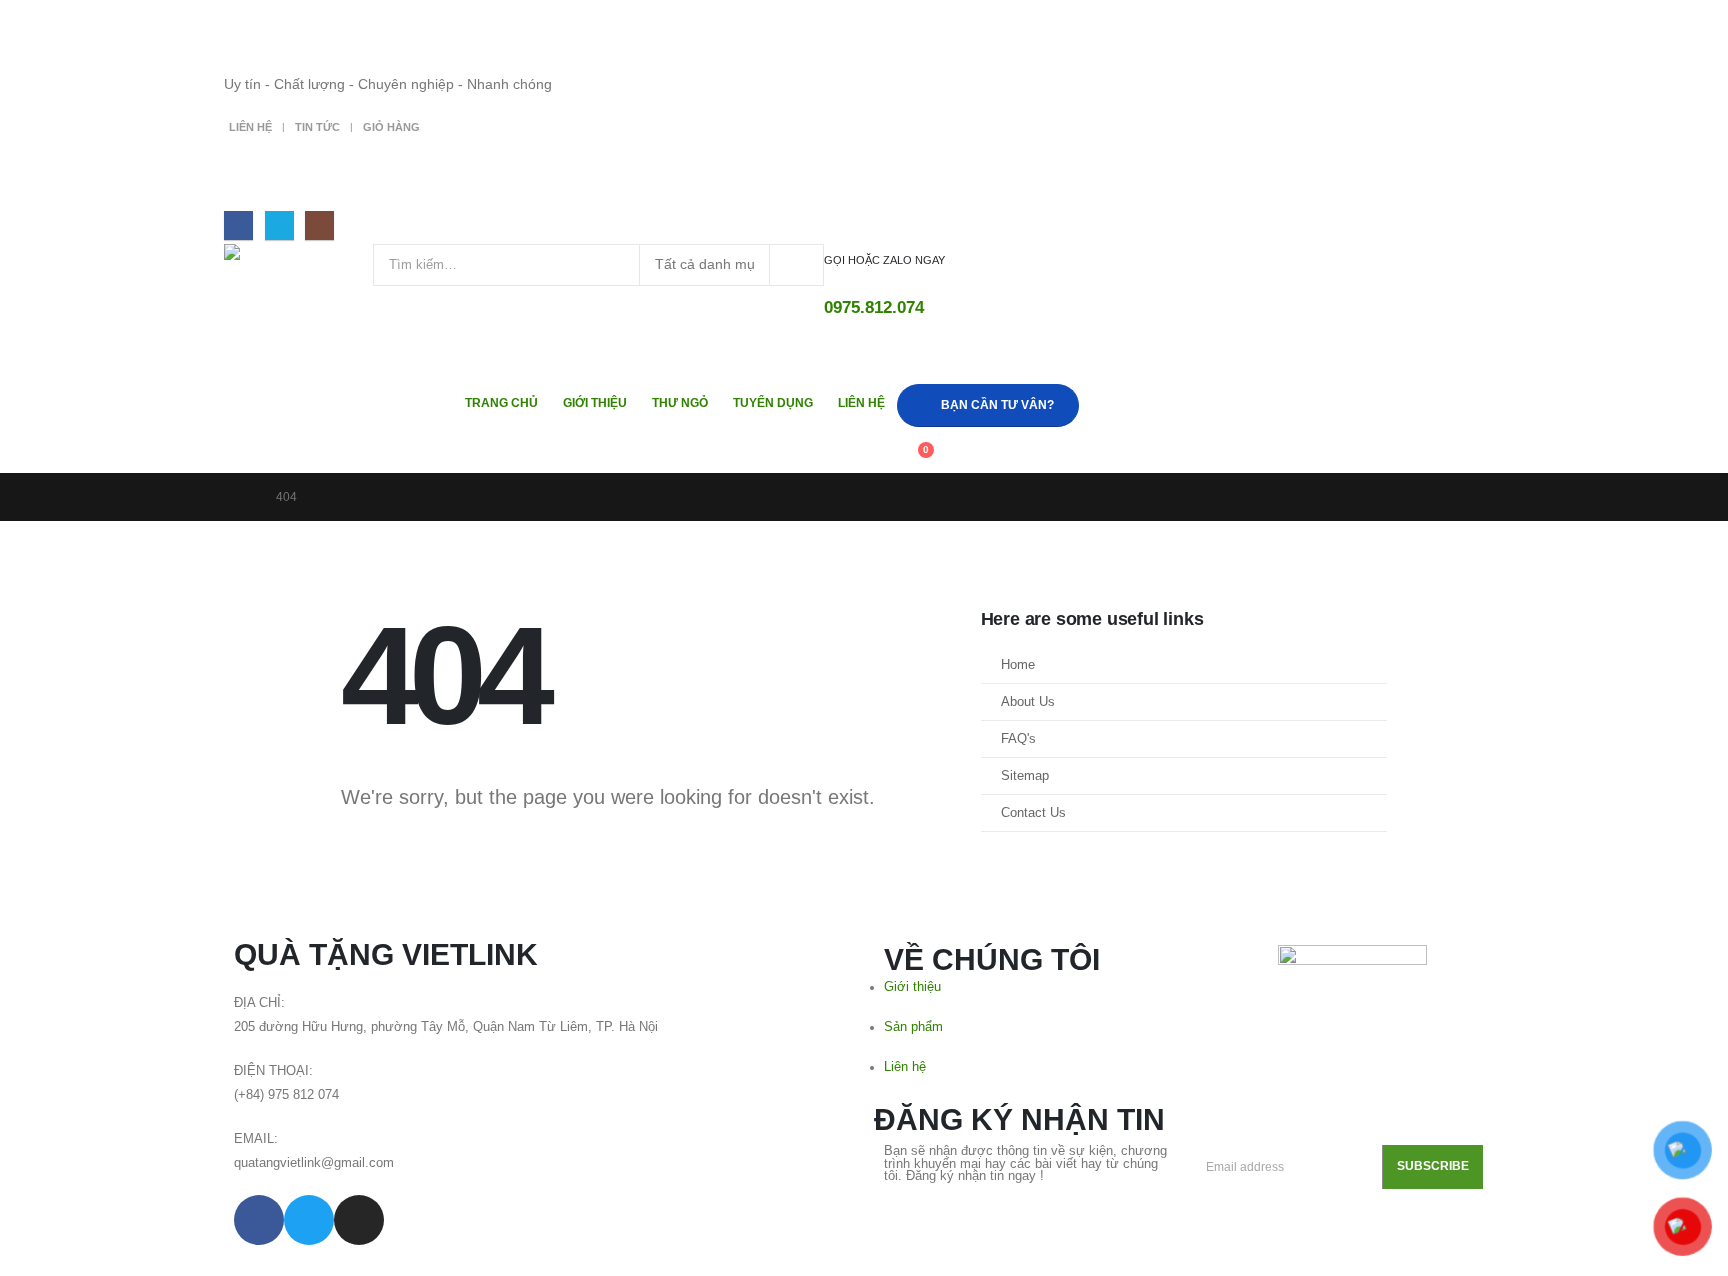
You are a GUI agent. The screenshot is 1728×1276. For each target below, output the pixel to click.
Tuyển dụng (773, 403)
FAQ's (1018, 739)
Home (1018, 665)
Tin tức (317, 127)
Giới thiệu (595, 403)
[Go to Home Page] (241, 497)
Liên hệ (250, 127)
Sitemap (1025, 776)
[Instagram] (319, 225)
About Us (1028, 702)
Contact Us (1033, 813)
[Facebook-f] (259, 1220)
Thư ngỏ (680, 403)
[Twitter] (279, 225)
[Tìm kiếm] (796, 265)
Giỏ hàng (391, 127)
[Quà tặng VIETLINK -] (298, 263)
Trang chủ (501, 403)
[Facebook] (238, 225)
